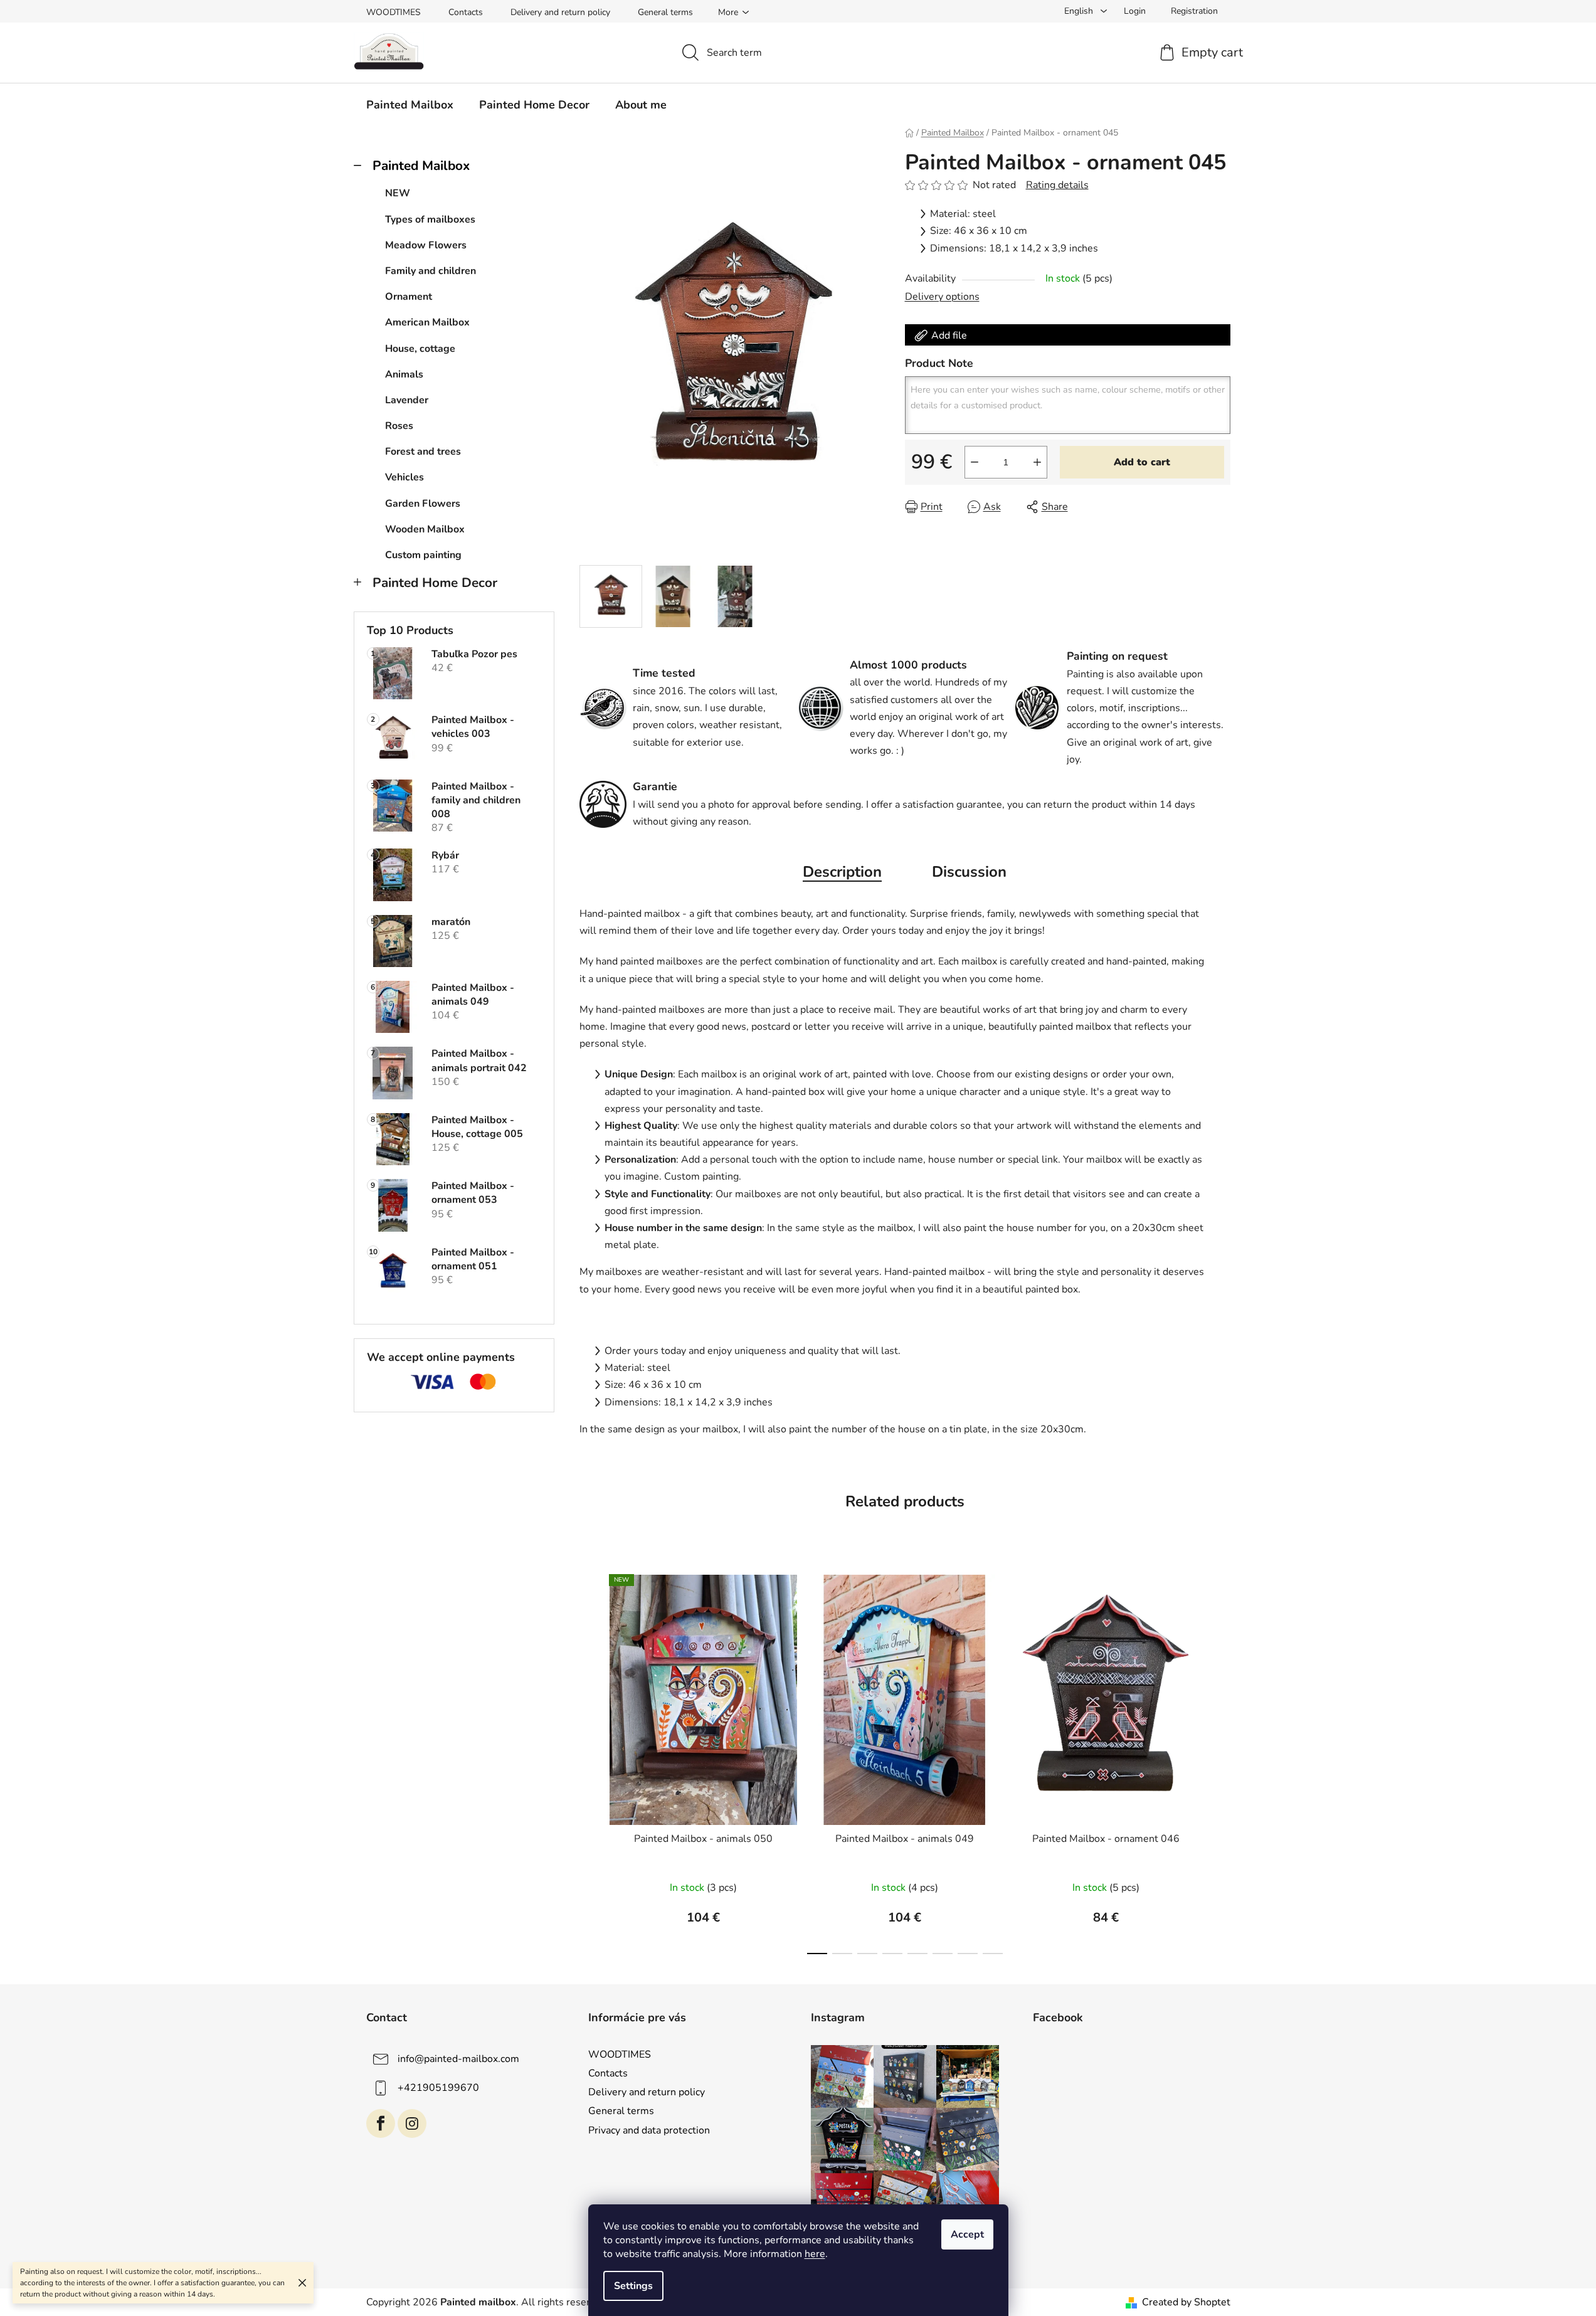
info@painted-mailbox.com (458, 2059)
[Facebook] (381, 2123)
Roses (399, 426)
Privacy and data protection (649, 2130)
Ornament (409, 297)
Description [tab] (842, 872)
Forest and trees (423, 452)
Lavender (407, 400)
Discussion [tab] (969, 872)
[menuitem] (410, 105)
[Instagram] (412, 2123)
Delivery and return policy (560, 12)
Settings (633, 2286)
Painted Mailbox (421, 166)
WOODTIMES (394, 12)
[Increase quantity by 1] (1037, 462)
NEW (398, 193)
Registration (1194, 11)
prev (589, 1761)
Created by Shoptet (1186, 2302)
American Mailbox (427, 322)
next (1220, 1761)
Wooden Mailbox (425, 529)
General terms (665, 12)
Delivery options (942, 297)
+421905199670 (438, 2088)
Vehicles (404, 477)
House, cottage (420, 349)
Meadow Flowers (426, 245)
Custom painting (423, 555)
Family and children (431, 271)
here (815, 2254)
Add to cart (1142, 462)
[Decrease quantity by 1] (975, 462)
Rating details (1057, 185)
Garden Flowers (423, 504)
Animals (404, 374)
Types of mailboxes (430, 219)
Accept (967, 2234)
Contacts (466, 12)
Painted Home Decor (435, 583)
